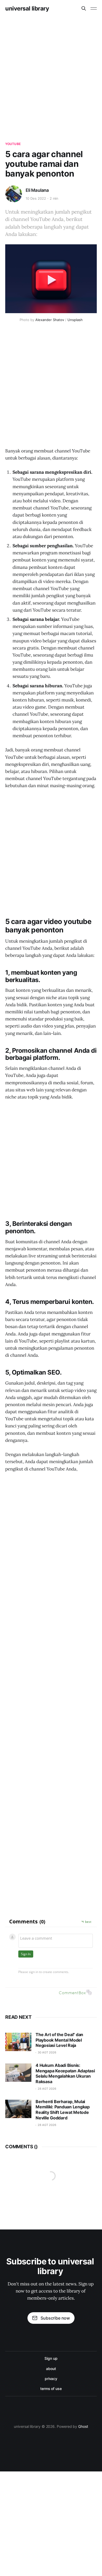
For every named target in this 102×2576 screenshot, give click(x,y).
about (51, 2369)
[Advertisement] (51, 71)
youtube (13, 144)
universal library (27, 8)
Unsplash (75, 320)
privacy (51, 2379)
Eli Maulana (37, 190)
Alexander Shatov (50, 320)
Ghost (83, 2426)
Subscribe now (55, 2318)
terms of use (51, 2389)
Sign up (51, 2358)
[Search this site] (84, 8)
